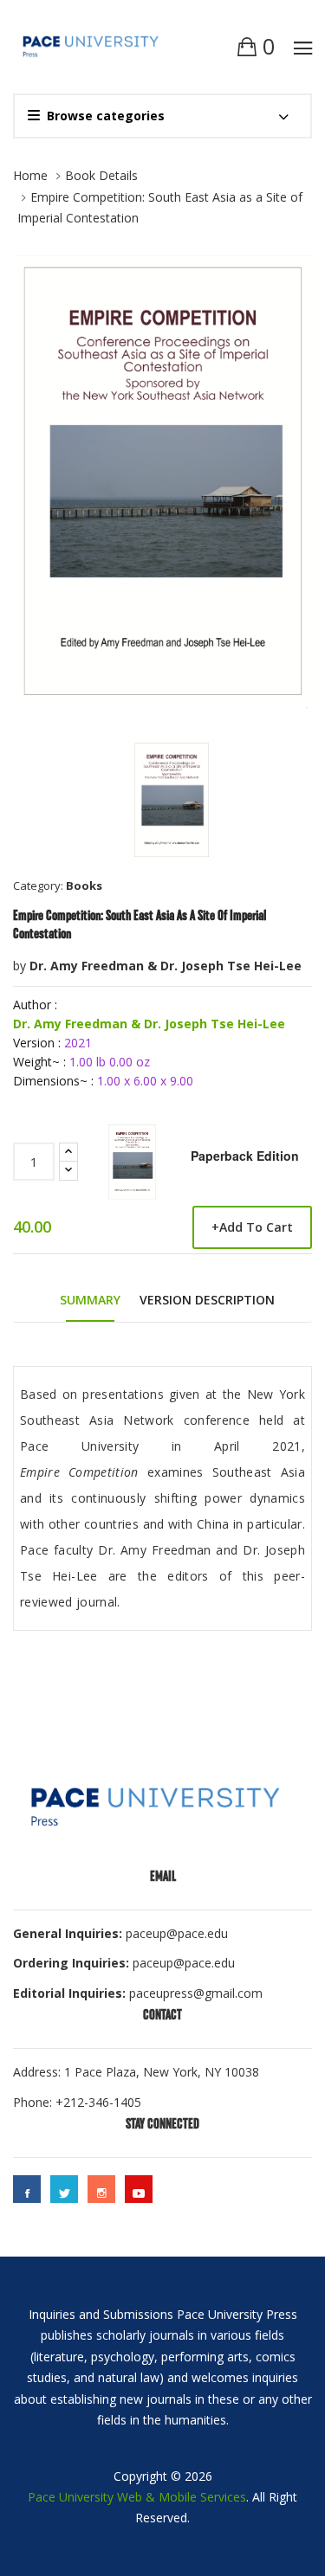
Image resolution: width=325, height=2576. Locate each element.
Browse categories (106, 116)
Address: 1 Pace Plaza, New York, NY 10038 (136, 2072)
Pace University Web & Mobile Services (137, 2497)
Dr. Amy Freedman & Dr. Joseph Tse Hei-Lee (166, 966)
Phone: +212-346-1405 (77, 2102)
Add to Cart (252, 1227)
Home (30, 175)
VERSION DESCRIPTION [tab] (207, 1300)
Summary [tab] (90, 1300)
